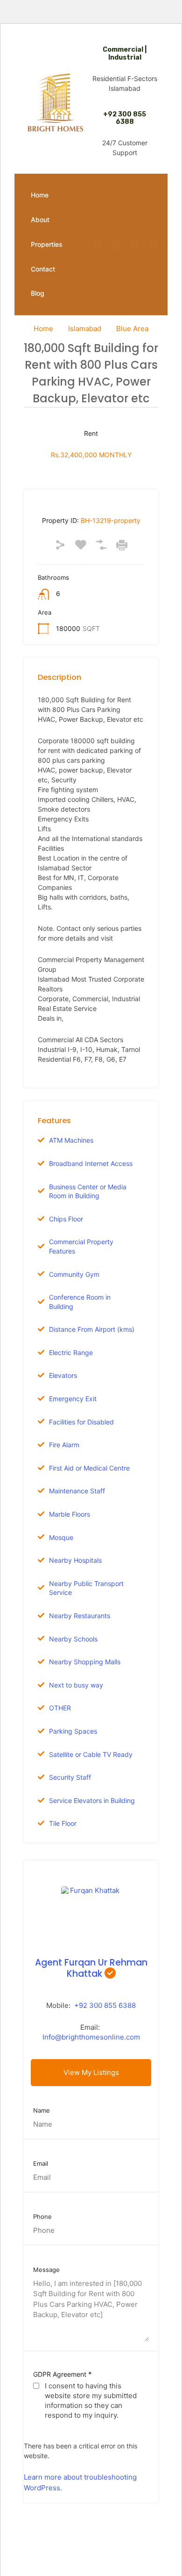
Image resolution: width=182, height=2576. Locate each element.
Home (40, 195)
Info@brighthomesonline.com (91, 2037)
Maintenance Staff (77, 1491)
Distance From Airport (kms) (92, 1329)
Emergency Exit (73, 1399)
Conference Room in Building (80, 1302)
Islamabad (85, 329)
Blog (38, 293)
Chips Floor (66, 1219)
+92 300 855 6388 (125, 118)
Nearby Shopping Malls (85, 1662)
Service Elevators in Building (92, 1800)
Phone (42, 2217)
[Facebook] (98, 244)
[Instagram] (116, 244)
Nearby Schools (73, 1639)
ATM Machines (71, 1140)
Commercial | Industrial (125, 54)
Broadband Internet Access (91, 1163)
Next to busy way (76, 1685)
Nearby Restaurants (80, 1616)
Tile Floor (63, 1823)
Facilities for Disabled (81, 1422)
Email (41, 2164)
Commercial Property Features (81, 1246)
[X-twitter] (135, 244)
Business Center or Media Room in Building (88, 1191)
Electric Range (71, 1352)
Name (42, 2111)
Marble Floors (70, 1514)
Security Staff (70, 1777)
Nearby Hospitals (75, 1560)
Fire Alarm (64, 1445)
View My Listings (91, 2072)
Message (46, 2270)
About (40, 220)
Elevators (63, 1375)
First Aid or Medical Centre (89, 1468)
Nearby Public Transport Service (86, 1588)
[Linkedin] (154, 244)
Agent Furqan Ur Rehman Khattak (91, 1968)
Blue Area (132, 329)
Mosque (61, 1537)
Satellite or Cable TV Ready (91, 1754)
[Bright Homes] (56, 102)
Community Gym (74, 1274)
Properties (47, 244)
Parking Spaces (73, 1731)
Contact (43, 269)
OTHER (60, 1708)
